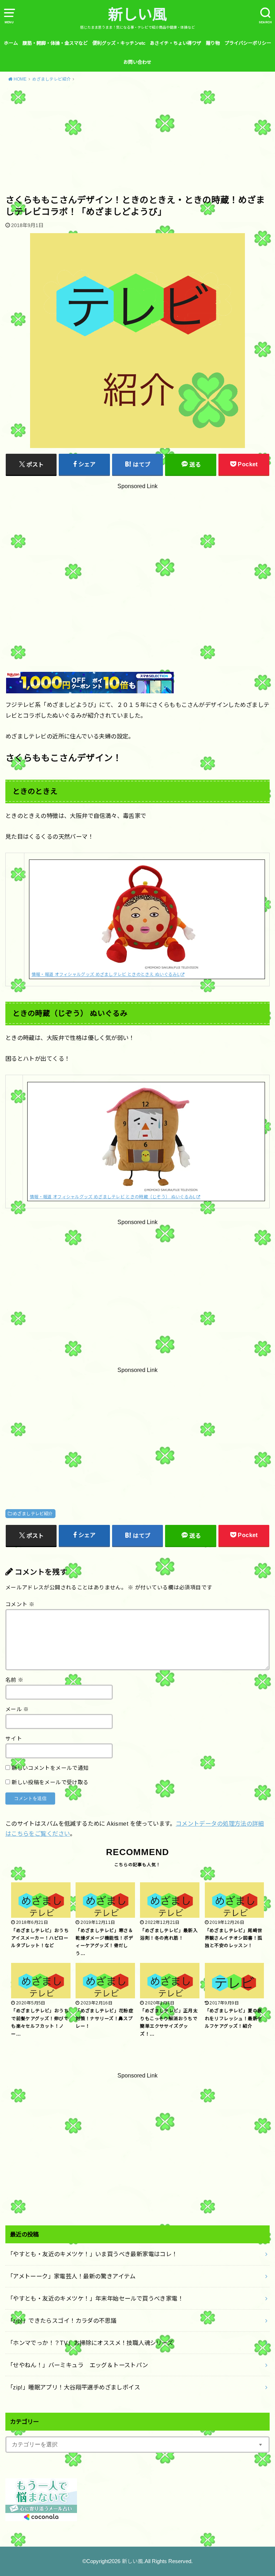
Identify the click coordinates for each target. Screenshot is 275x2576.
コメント (20, 1604)
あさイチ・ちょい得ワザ (176, 43)
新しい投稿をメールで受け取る (50, 1782)
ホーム (11, 43)
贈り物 (213, 43)
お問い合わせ (137, 62)
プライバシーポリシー (248, 43)
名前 (15, 1680)
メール (17, 1709)
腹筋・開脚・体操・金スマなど (55, 43)
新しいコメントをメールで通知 (50, 1768)
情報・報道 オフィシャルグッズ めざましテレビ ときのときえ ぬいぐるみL (106, 974)
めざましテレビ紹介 (33, 1514)
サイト (14, 1739)
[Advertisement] (137, 141)
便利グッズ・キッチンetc (119, 43)
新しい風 (137, 15)
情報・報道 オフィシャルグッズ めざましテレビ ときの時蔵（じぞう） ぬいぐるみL (113, 1197)
